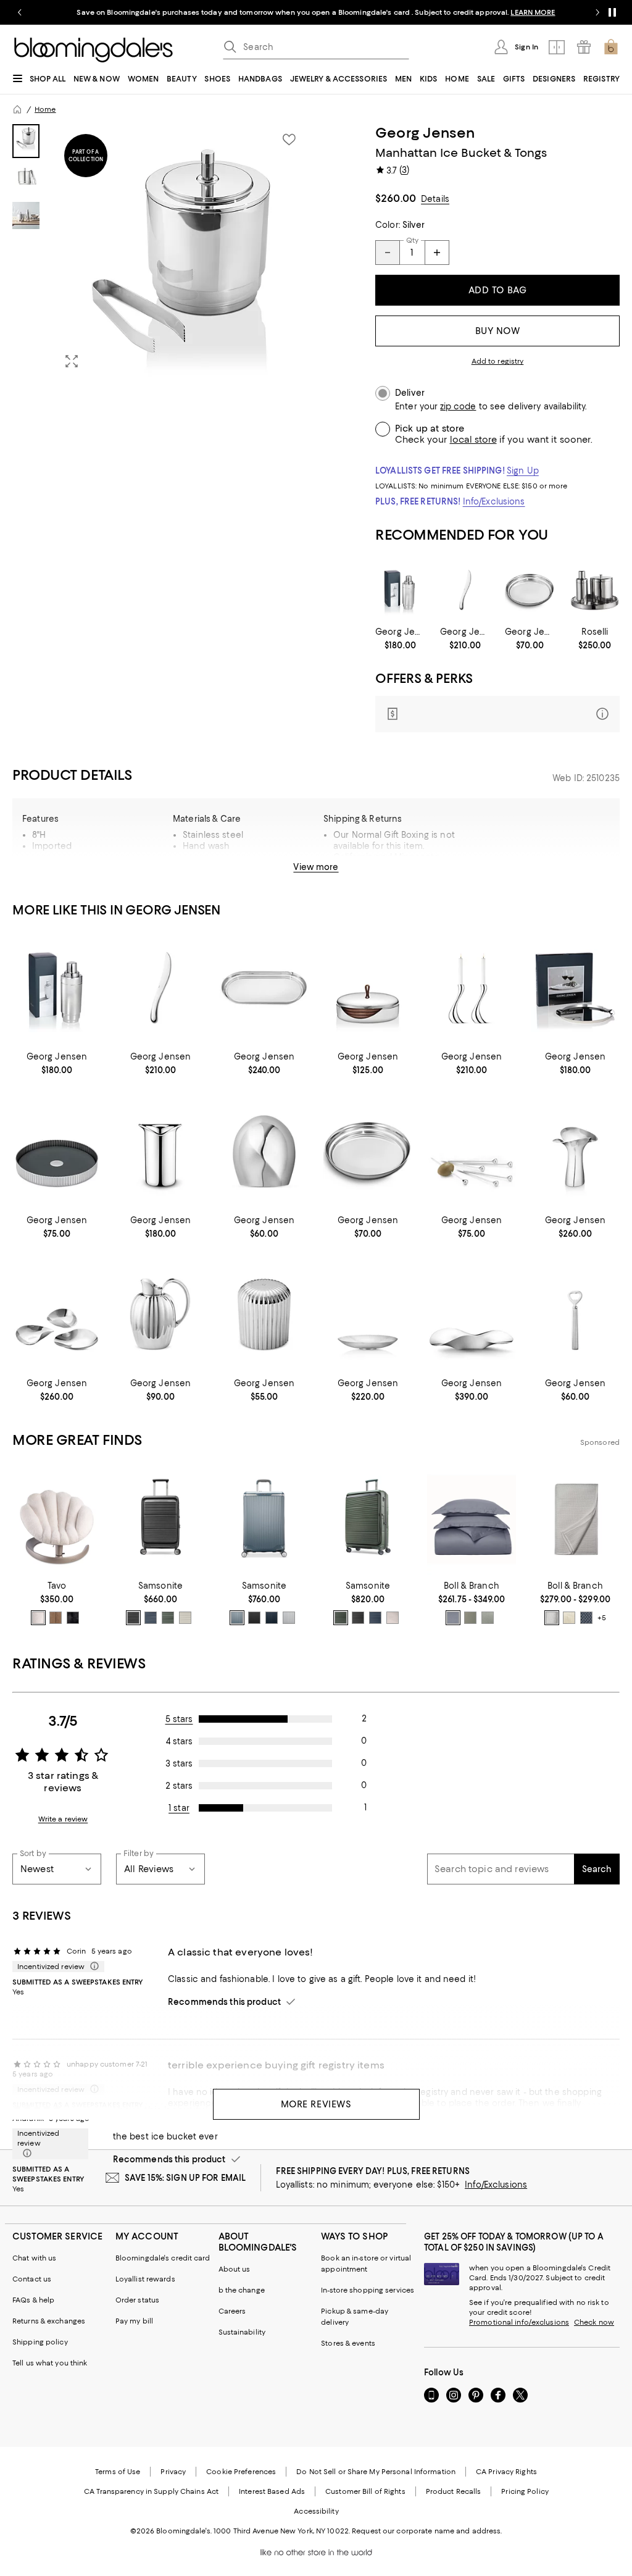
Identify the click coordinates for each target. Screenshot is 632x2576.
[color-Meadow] (470, 1618)
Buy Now (498, 331)
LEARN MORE (533, 12)
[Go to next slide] (597, 12)
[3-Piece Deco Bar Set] (595, 590)
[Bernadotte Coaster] (57, 1151)
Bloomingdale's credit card (163, 2258)
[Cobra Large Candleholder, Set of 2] (472, 988)
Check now (594, 2322)
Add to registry (498, 361)
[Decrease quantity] (388, 253)
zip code (458, 407)
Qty (412, 240)
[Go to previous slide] (20, 12)
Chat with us (34, 2258)
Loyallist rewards (145, 2279)
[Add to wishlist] (289, 140)
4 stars (179, 1741)
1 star (179, 1808)
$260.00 (396, 198)
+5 (602, 1618)
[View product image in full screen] (72, 361)
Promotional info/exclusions (519, 2322)
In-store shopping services (368, 2290)
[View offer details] (497, 714)
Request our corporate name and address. (427, 2531)
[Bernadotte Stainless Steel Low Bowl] (368, 1315)
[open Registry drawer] (584, 47)
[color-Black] (133, 1618)
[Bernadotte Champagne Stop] (264, 1315)
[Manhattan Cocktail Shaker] (400, 590)
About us (235, 2269)
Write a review (63, 1819)
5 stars (179, 1719)
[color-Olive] (168, 1618)
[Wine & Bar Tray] (575, 988)
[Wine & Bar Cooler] (160, 1151)
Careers (232, 2311)
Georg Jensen (425, 133)
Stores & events (348, 2343)
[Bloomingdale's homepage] (17, 109)
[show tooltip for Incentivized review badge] (92, 1967)
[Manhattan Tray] (264, 988)
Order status (137, 2300)
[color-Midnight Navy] (151, 1618)
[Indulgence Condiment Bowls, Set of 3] (57, 1315)
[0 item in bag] (611, 47)
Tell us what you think (50, 2363)
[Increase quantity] (437, 253)
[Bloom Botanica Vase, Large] (575, 1151)
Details (435, 199)
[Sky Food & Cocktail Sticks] (472, 1151)
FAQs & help (33, 2300)
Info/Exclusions (494, 501)
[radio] (38, 1618)
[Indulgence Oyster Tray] (472, 1315)
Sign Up (523, 470)
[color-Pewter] (552, 1618)
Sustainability (242, 2332)
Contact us (32, 2279)
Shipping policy (40, 2342)
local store (473, 440)
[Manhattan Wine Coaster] (530, 590)
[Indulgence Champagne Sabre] (465, 590)
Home (45, 109)
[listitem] (316, 12)
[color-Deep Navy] (272, 1618)
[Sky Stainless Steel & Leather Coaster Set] (368, 988)
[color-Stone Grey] (185, 1618)
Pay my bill (134, 2321)
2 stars (179, 1786)
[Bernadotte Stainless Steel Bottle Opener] (575, 1315)
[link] (400, 638)
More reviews (316, 2104)
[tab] (26, 141)
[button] (160, 251)
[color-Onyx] (73, 1618)
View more (316, 867)
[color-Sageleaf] (488, 1618)
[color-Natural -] (38, 1618)
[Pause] (612, 12)
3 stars (179, 1763)
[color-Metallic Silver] (289, 1618)
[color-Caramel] (56, 1618)
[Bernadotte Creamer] (160, 1315)
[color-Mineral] (453, 1618)
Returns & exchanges (49, 2321)
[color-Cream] (569, 1618)
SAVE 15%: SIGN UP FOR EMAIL (185, 2178)
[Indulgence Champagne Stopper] (264, 1151)
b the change (242, 2290)
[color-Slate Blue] (237, 1618)
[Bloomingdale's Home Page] (94, 50)
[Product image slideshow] (181, 251)
